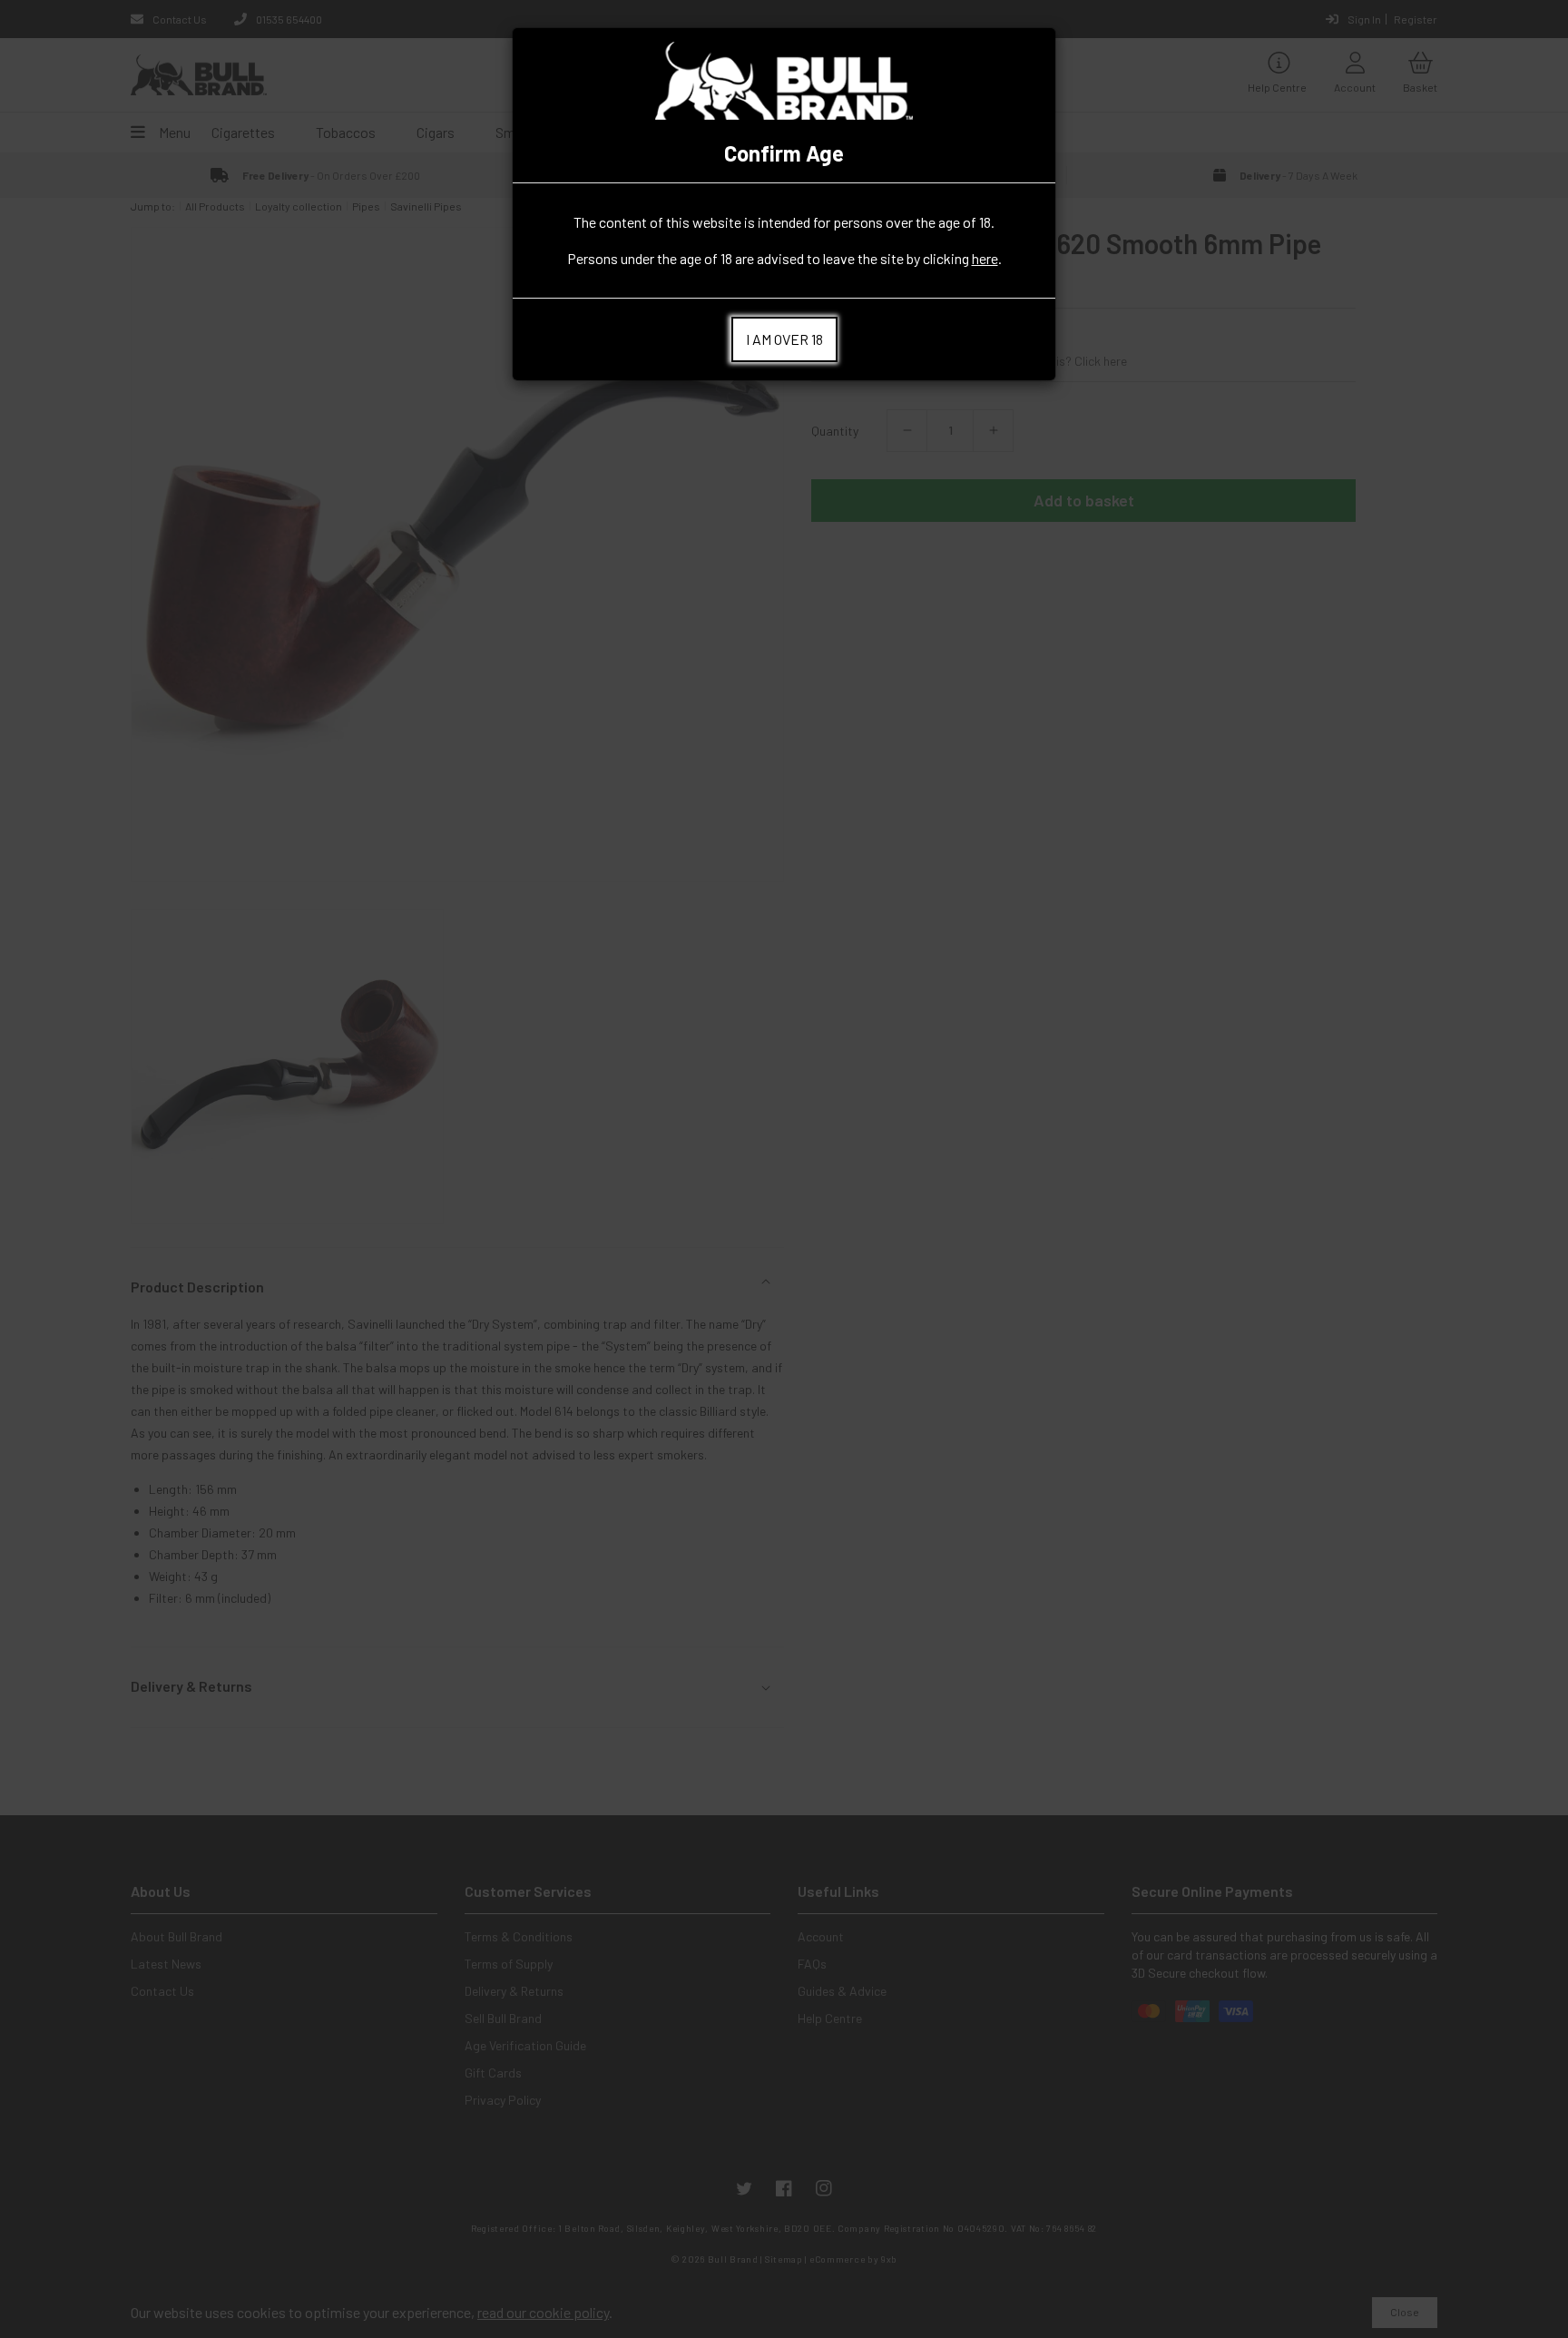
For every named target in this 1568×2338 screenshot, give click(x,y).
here (985, 258)
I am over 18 (784, 339)
